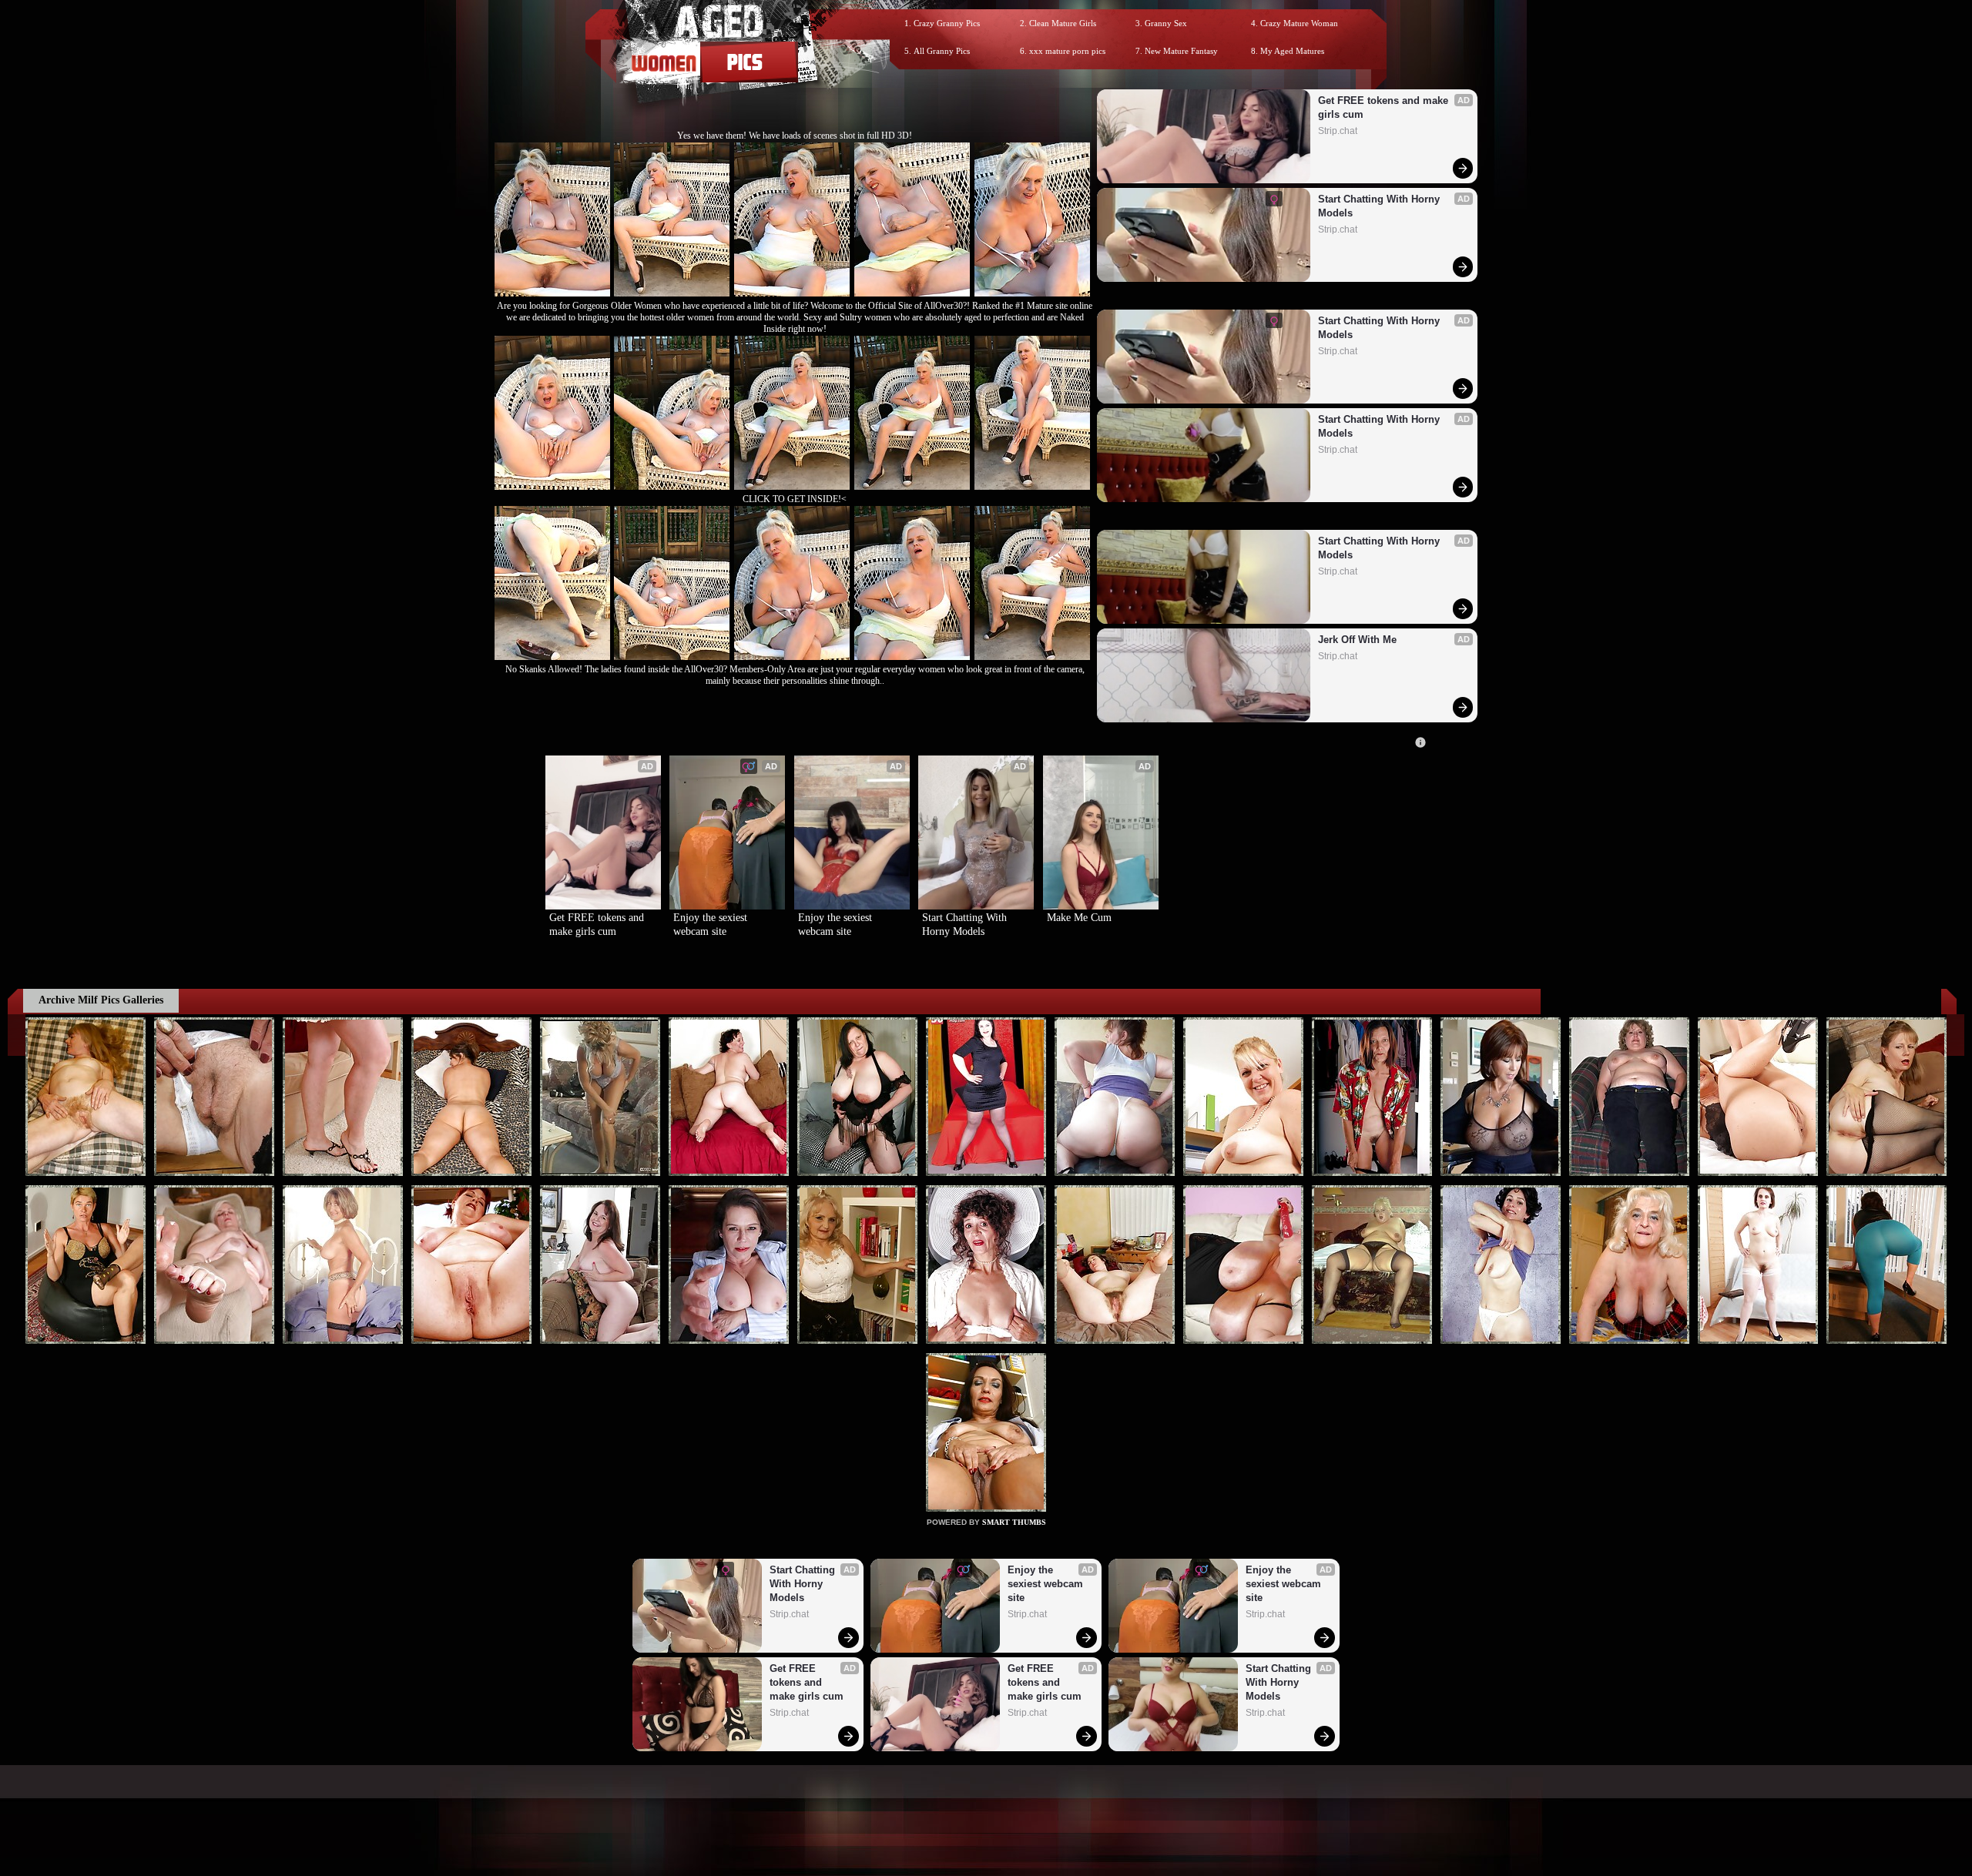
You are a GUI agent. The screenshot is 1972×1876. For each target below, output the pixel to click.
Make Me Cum (1079, 918)
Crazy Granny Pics (947, 23)
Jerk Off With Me (1357, 640)
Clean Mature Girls (1063, 23)
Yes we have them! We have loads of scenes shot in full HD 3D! (795, 136)
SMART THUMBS (1014, 1522)
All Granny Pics (942, 51)
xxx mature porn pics (1067, 51)
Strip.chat (1338, 131)
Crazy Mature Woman (1299, 23)
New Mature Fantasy (1181, 51)
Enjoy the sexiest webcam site (712, 925)
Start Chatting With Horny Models (1380, 206)
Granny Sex (1166, 23)
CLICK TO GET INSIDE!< (795, 499)
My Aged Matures (1292, 51)
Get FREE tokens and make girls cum (1385, 107)
